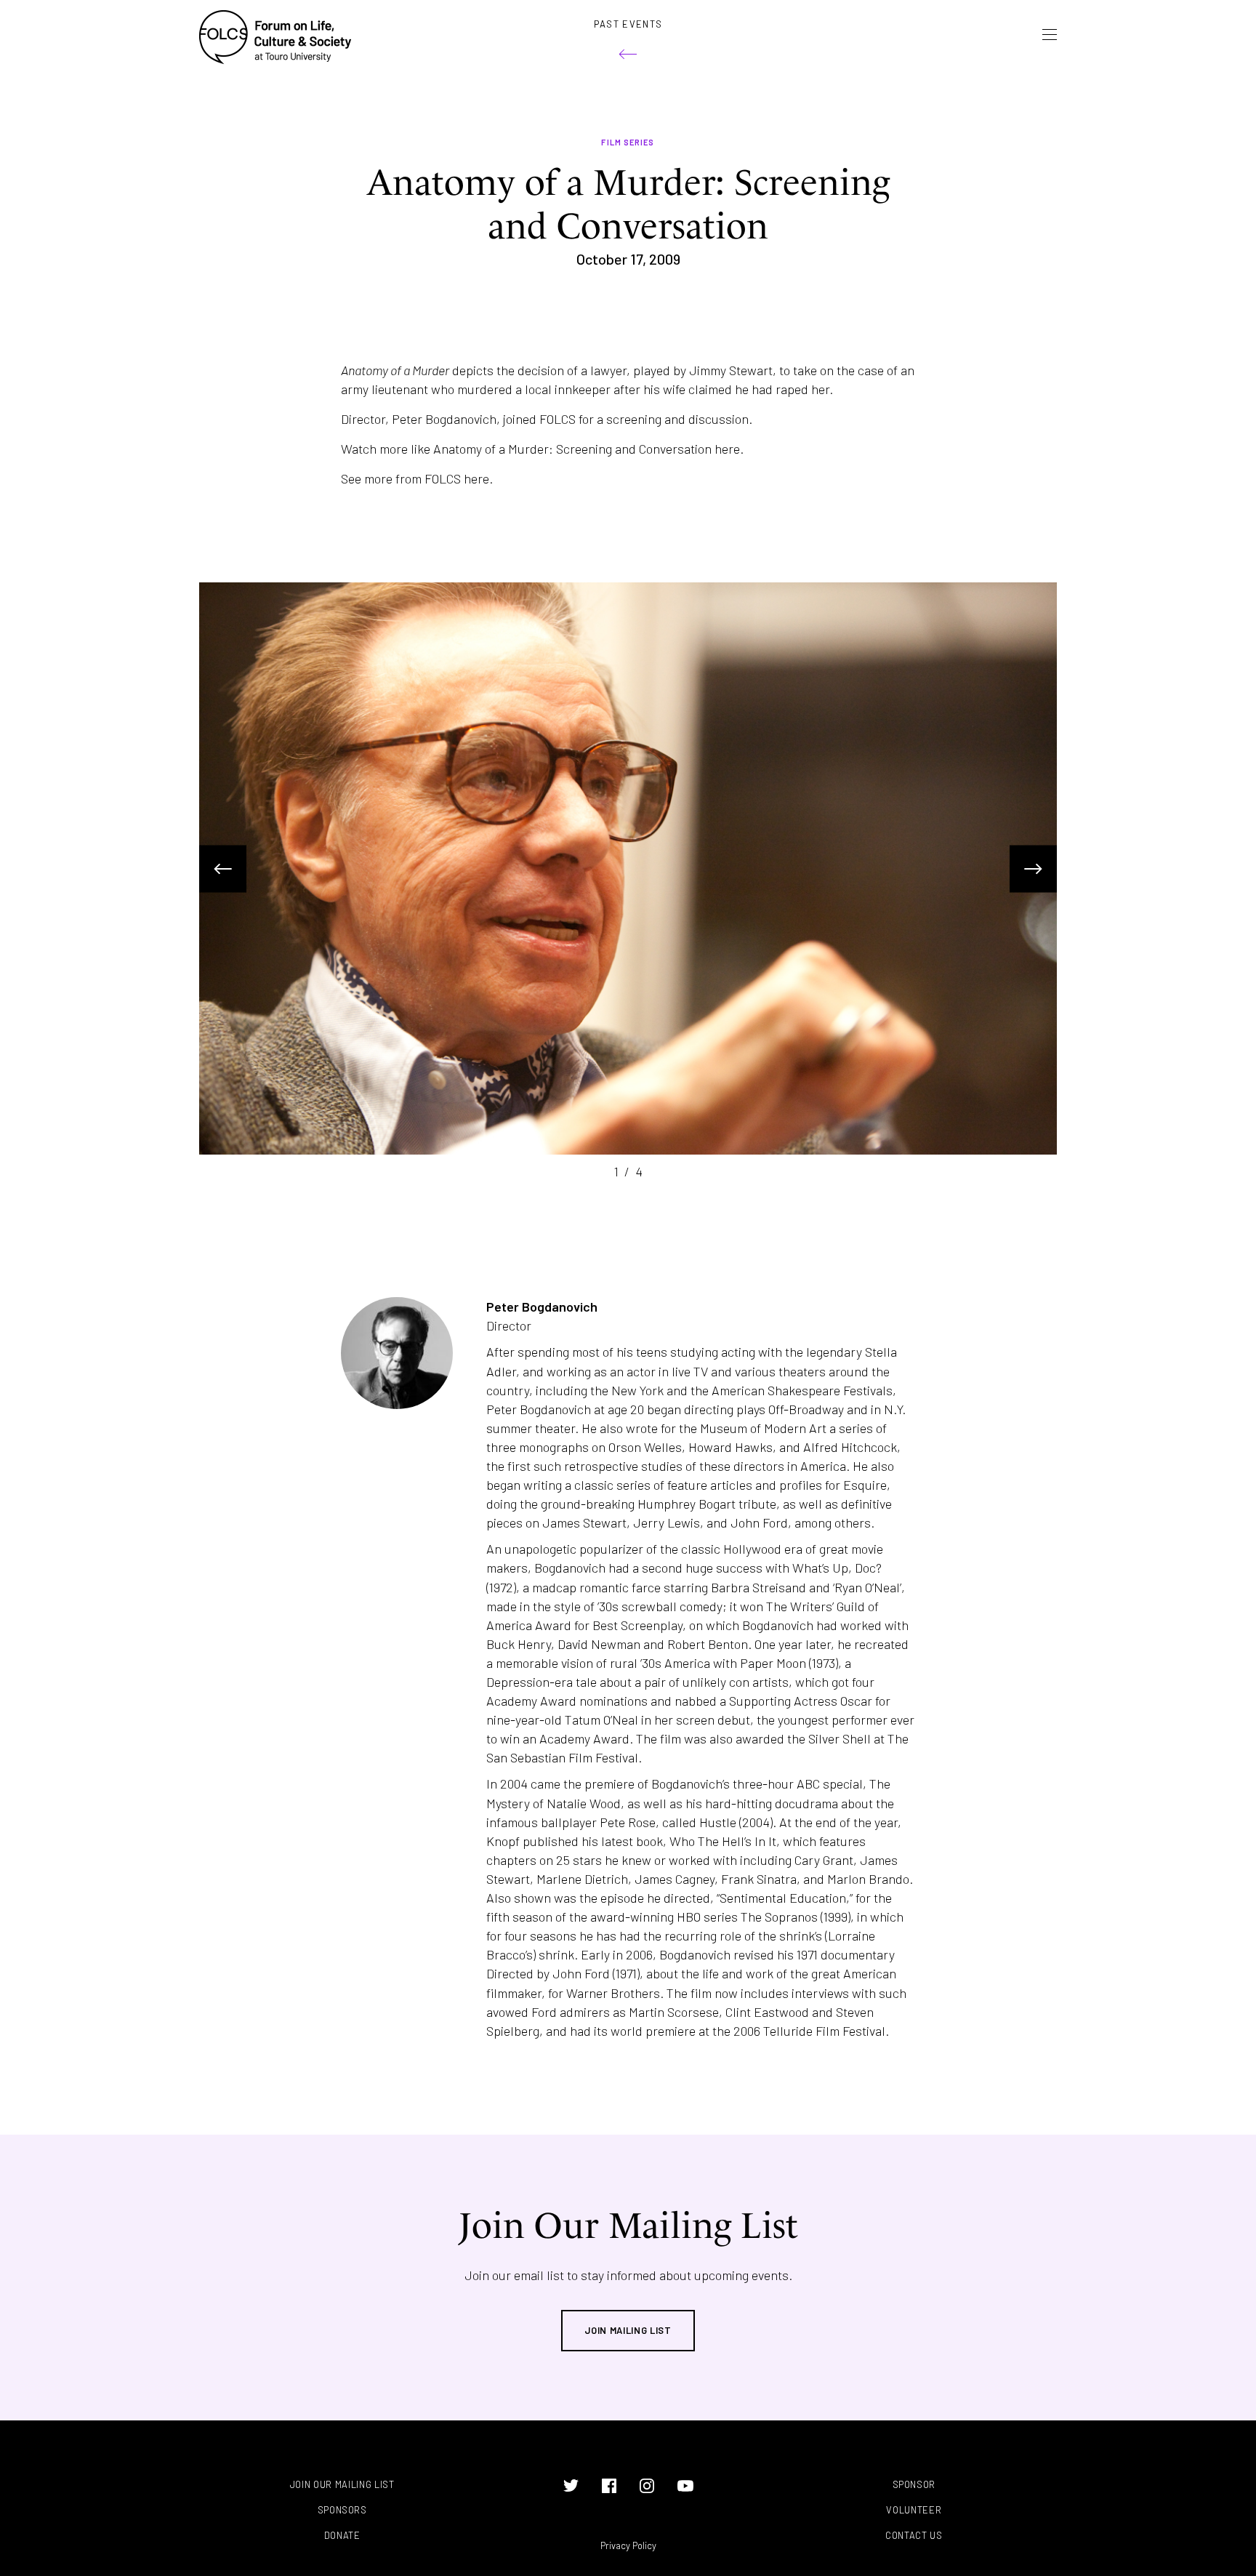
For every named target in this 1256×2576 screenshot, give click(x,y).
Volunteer (914, 2510)
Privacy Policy (628, 2545)
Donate (342, 2536)
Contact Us (914, 2536)
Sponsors (342, 2510)
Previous (223, 868)
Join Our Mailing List (342, 2485)
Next (1033, 868)
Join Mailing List (628, 2330)
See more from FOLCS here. (417, 478)
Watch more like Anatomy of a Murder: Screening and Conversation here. (542, 449)
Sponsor (914, 2485)
